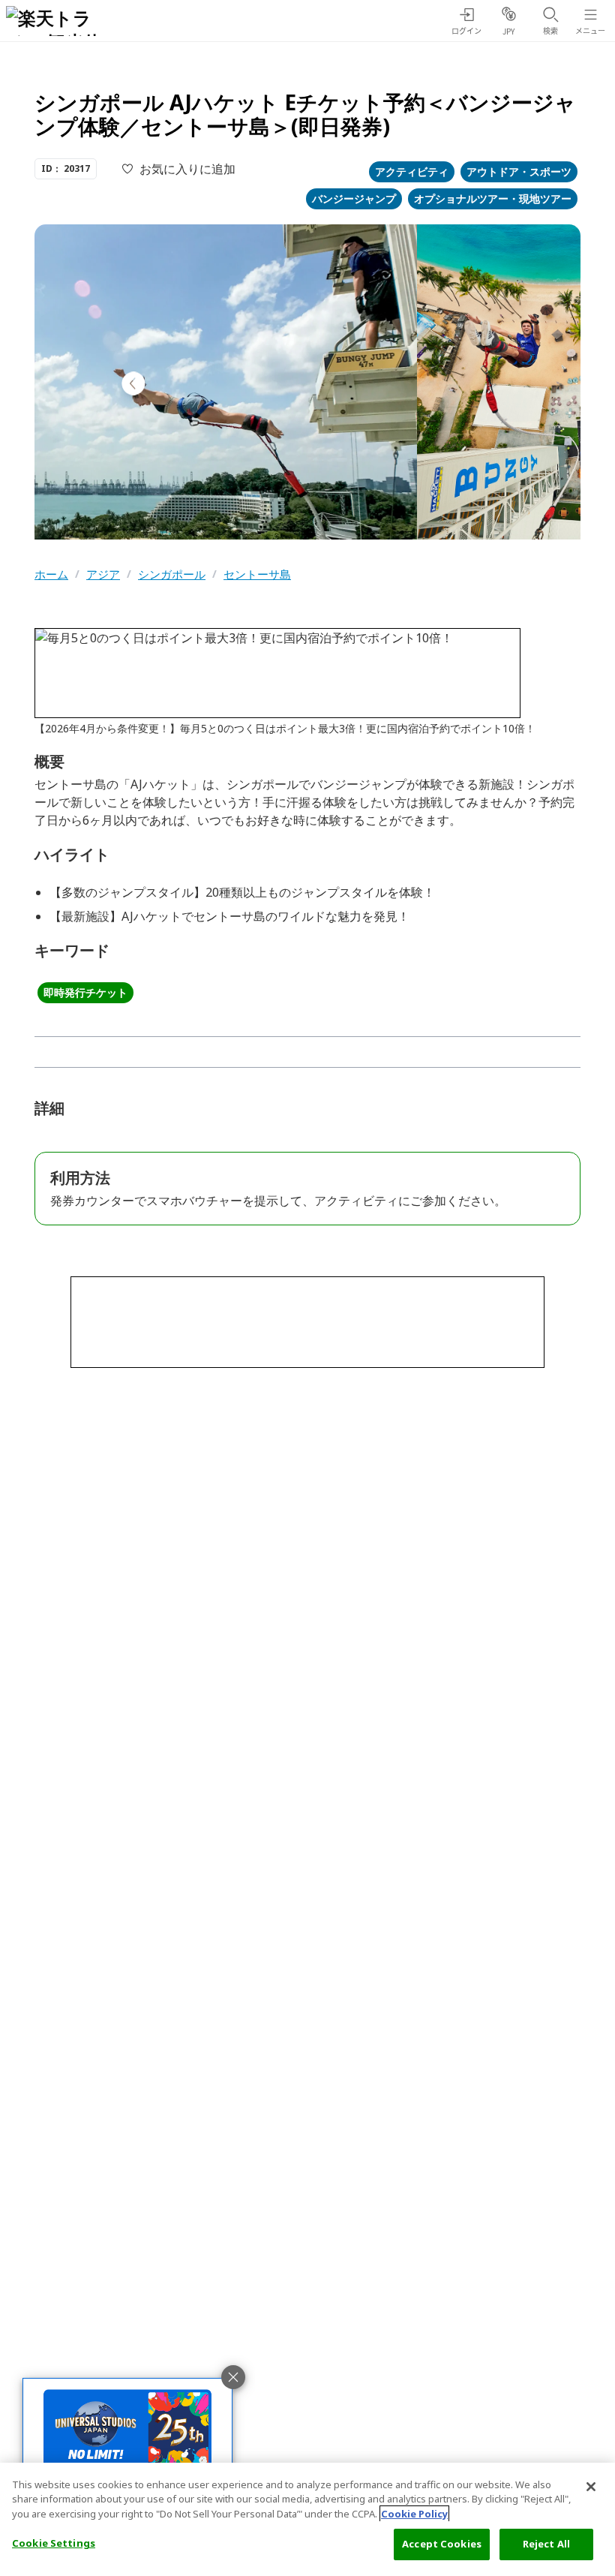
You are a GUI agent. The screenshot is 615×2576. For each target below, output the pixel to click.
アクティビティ (412, 171)
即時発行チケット (85, 992)
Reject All (546, 2544)
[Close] (591, 2487)
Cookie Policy (414, 2514)
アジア (103, 574)
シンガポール (172, 574)
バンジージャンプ (354, 198)
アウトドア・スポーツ (519, 171)
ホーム (51, 574)
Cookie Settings (54, 2543)
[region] (307, 2519)
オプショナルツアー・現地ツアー (493, 198)
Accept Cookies (442, 2544)
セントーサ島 (257, 574)
